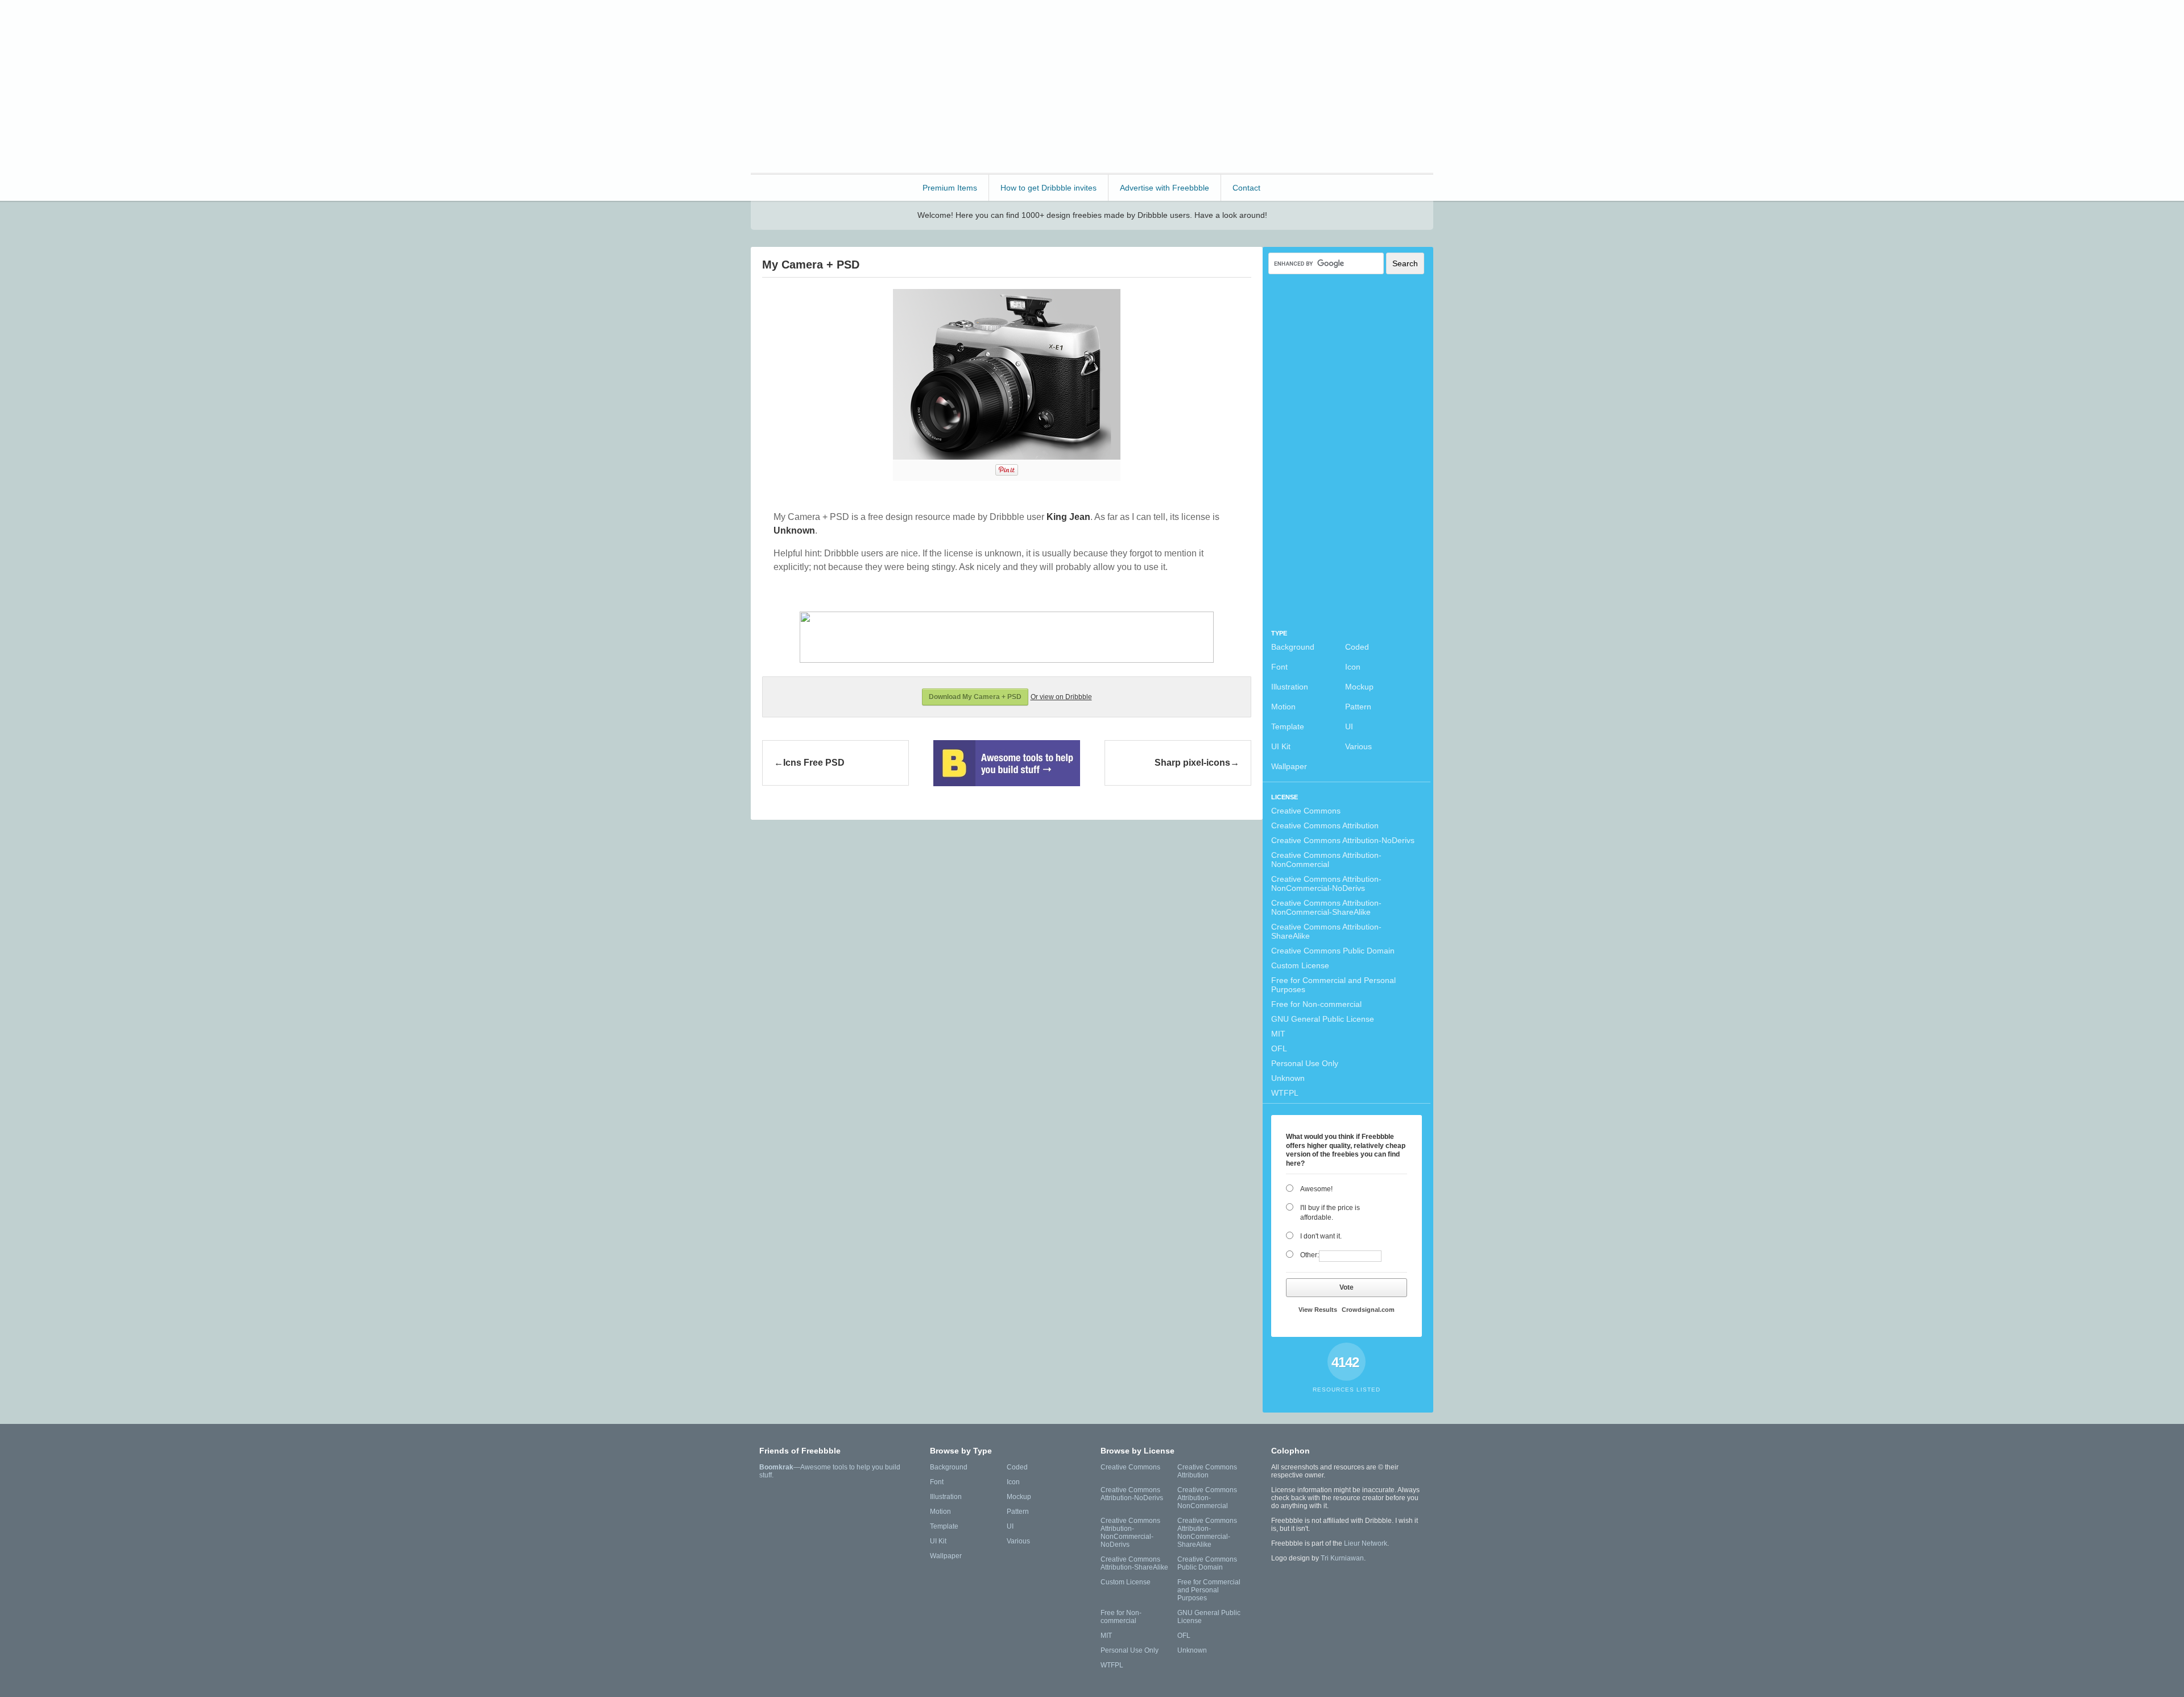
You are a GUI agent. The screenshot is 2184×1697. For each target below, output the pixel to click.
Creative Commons (1306, 811)
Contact (1246, 188)
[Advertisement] (1226, 85)
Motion (1283, 707)
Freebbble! (813, 24)
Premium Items (950, 188)
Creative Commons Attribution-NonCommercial (1326, 860)
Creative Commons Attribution (1325, 825)
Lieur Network (1366, 1543)
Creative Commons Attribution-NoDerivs (1343, 840)
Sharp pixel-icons (1192, 763)
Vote (1347, 1287)
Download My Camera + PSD (975, 697)
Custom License (1300, 965)
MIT (1278, 1034)
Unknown (1288, 1078)
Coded (1357, 647)
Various (1358, 746)
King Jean (1068, 517)
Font (1279, 667)
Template (1288, 726)
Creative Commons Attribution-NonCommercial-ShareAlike (1326, 907)
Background (1293, 647)
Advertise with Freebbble (1165, 188)
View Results (1318, 1310)
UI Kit (1281, 746)
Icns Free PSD (814, 763)
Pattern (1358, 707)
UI (1349, 726)
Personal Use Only (1305, 1063)
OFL (1279, 1048)
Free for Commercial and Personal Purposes (1333, 985)
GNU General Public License (1323, 1019)
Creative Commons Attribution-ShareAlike (1326, 931)
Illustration (1290, 687)
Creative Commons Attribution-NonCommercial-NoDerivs (1326, 883)
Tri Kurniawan (1342, 1558)
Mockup (1359, 687)
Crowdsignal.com (1368, 1310)
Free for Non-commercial (1316, 1004)
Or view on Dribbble (1061, 697)
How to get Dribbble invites (1048, 188)
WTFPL (1285, 1093)
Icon (1353, 667)
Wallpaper (1289, 766)
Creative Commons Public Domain (1333, 951)
